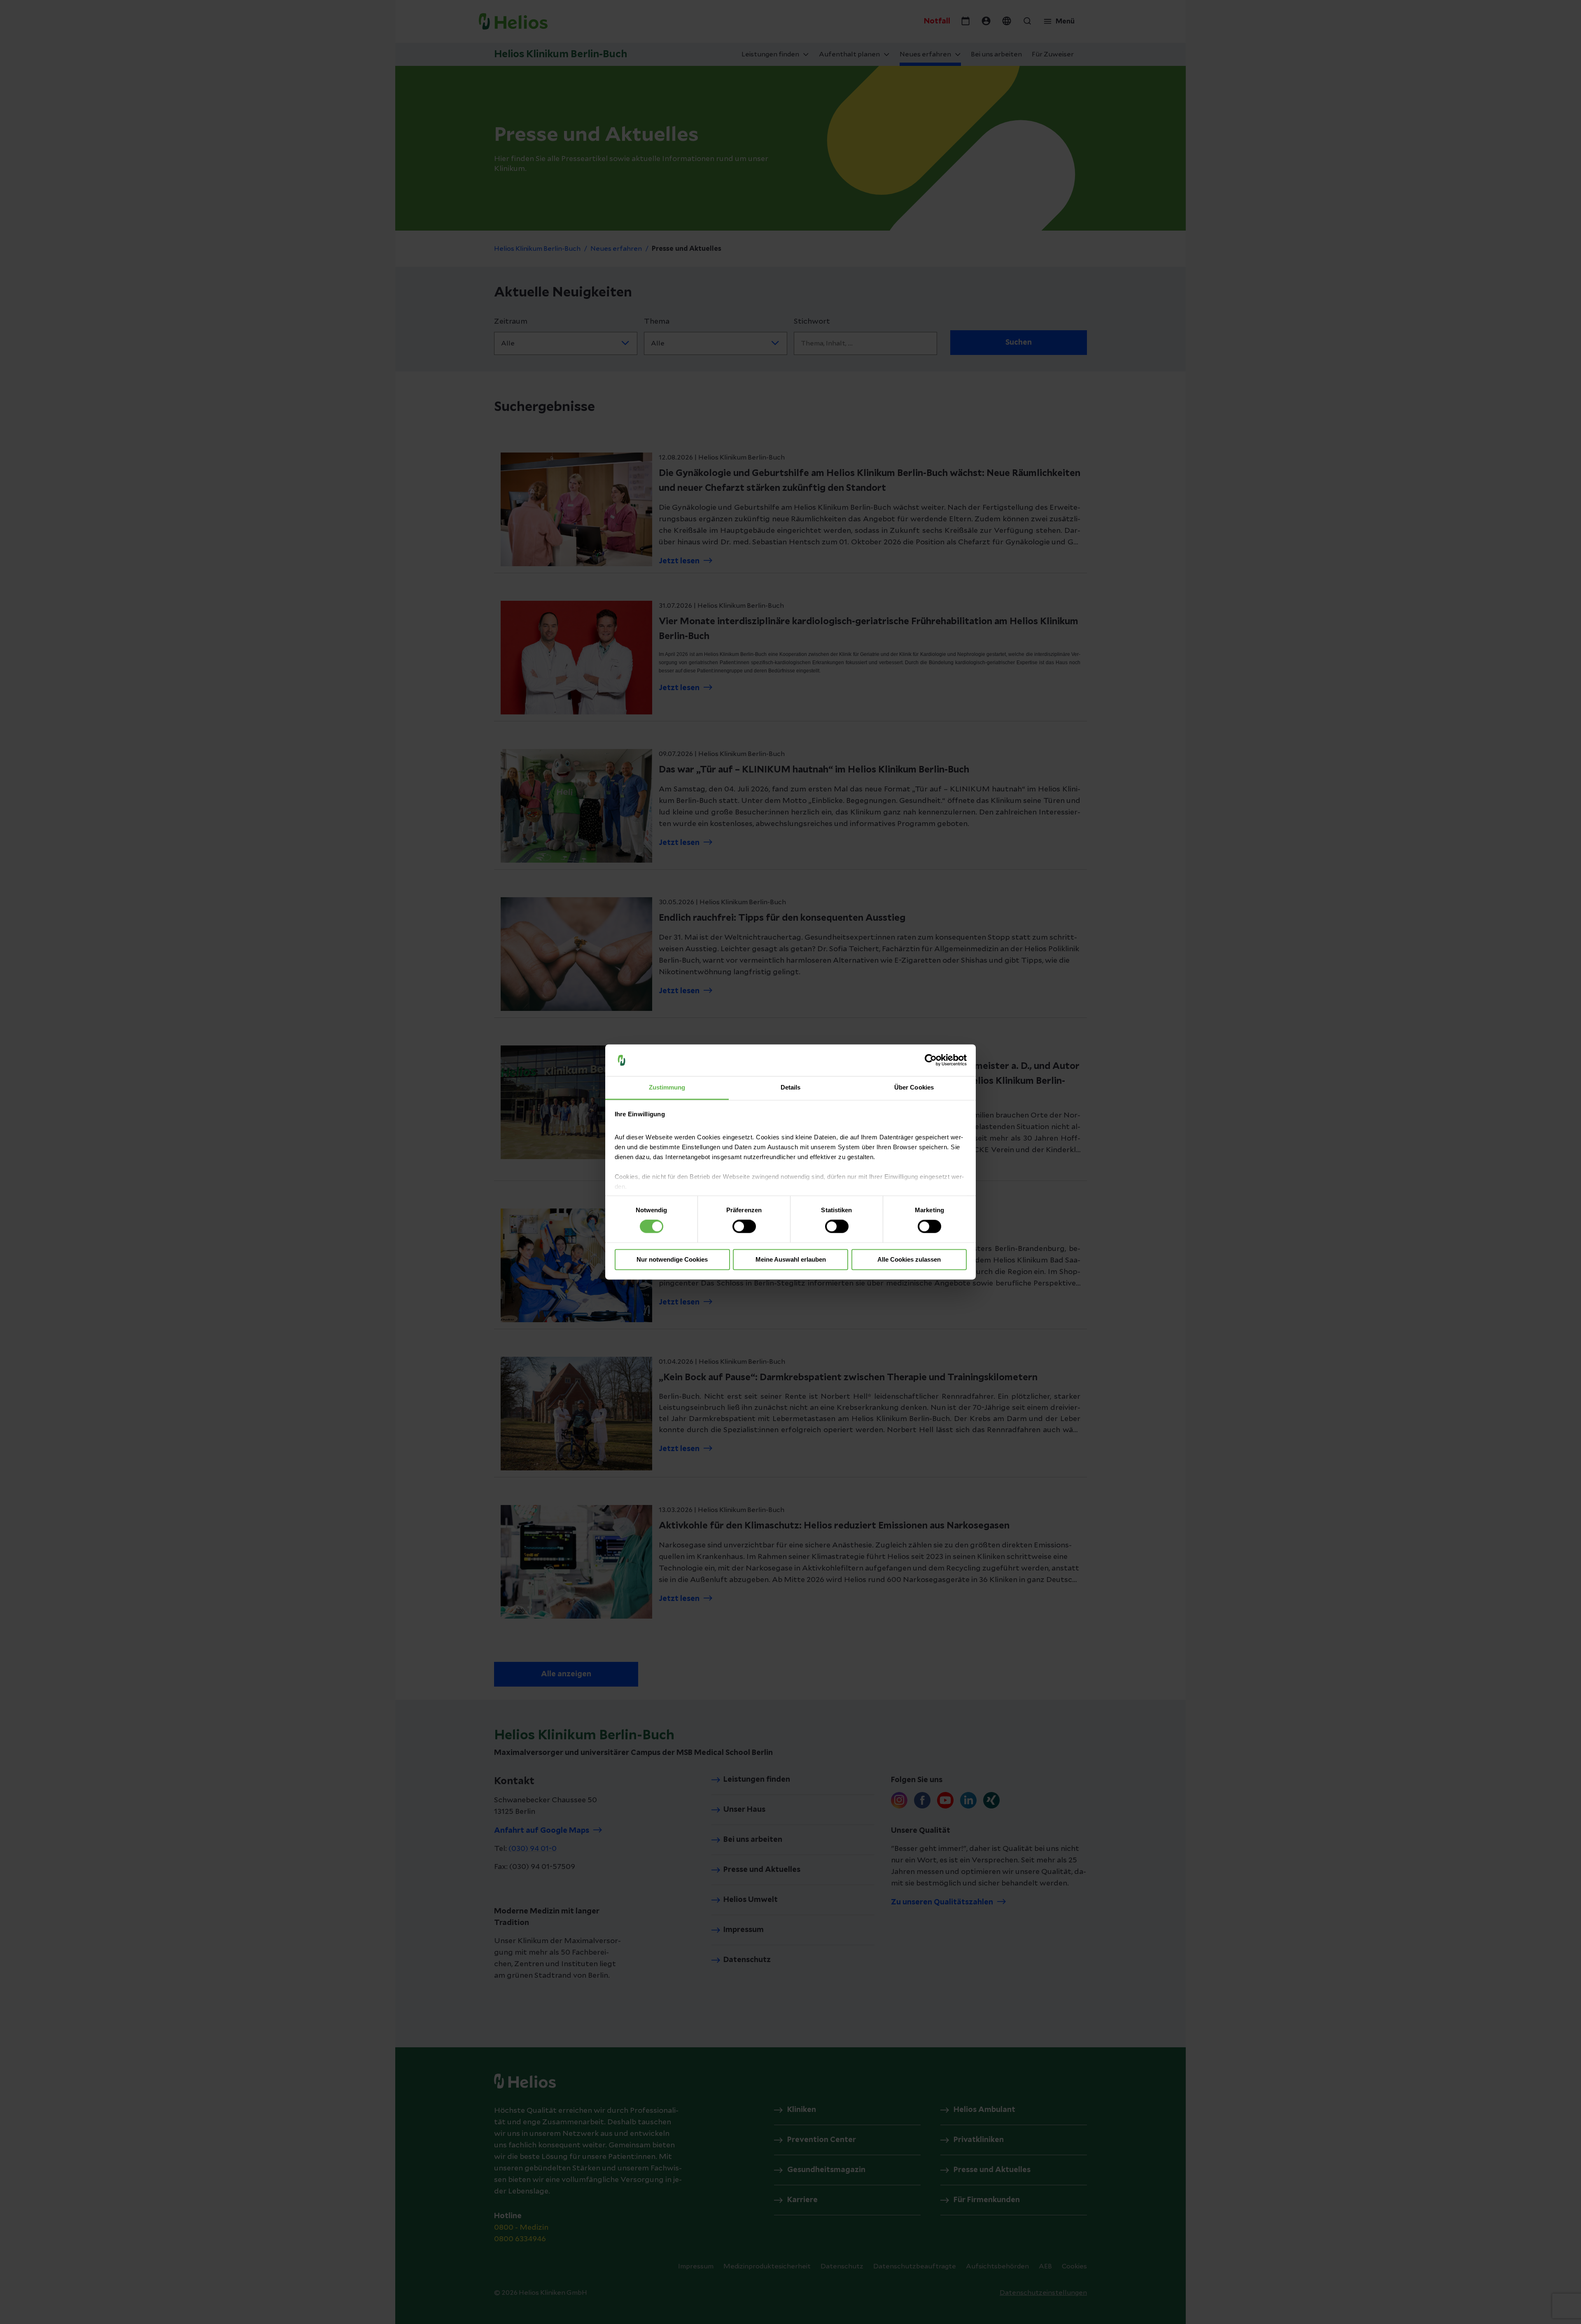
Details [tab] (791, 1087)
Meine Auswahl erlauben (791, 1259)
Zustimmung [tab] (667, 1087)
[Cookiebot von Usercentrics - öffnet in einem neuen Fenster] (931, 1060)
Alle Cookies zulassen (909, 1259)
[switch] (744, 1227)
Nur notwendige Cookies (672, 1259)
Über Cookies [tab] (914, 1087)
